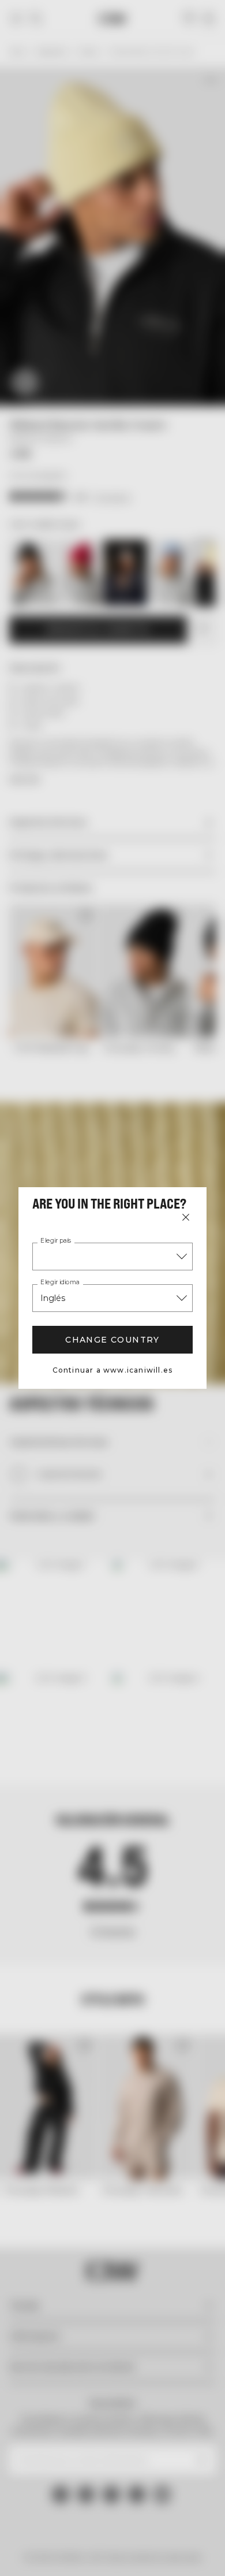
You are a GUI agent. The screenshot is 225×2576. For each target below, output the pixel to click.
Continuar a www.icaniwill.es (113, 1370)
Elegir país (56, 1241)
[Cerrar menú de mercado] (186, 1217)
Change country (112, 1340)
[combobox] (112, 1257)
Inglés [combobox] (53, 1298)
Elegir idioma (60, 1283)
